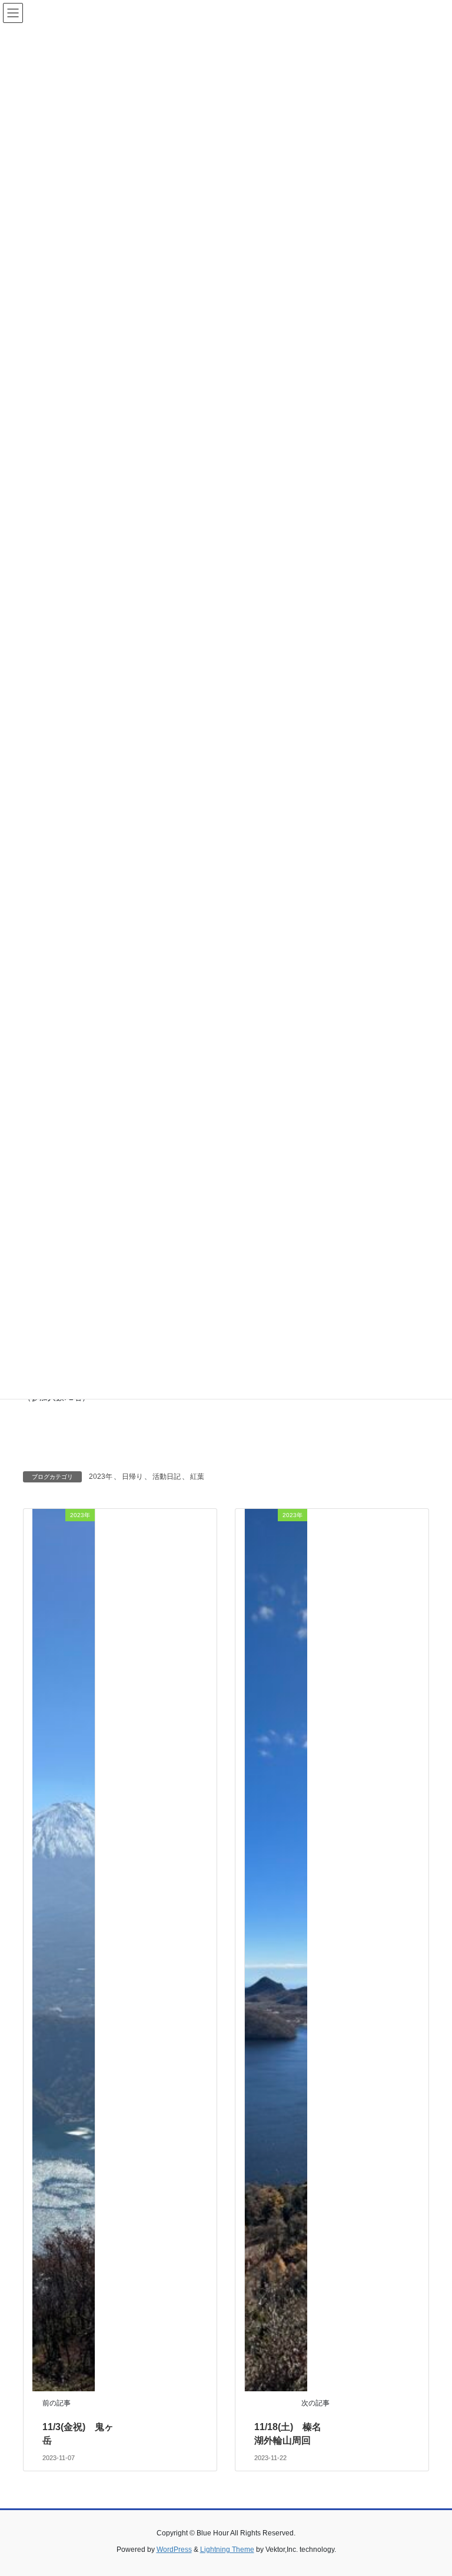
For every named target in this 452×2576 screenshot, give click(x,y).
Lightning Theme (227, 2550)
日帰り (132, 1477)
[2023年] (64, 1950)
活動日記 (167, 1477)
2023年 (101, 1477)
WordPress (174, 2550)
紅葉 (197, 1477)
